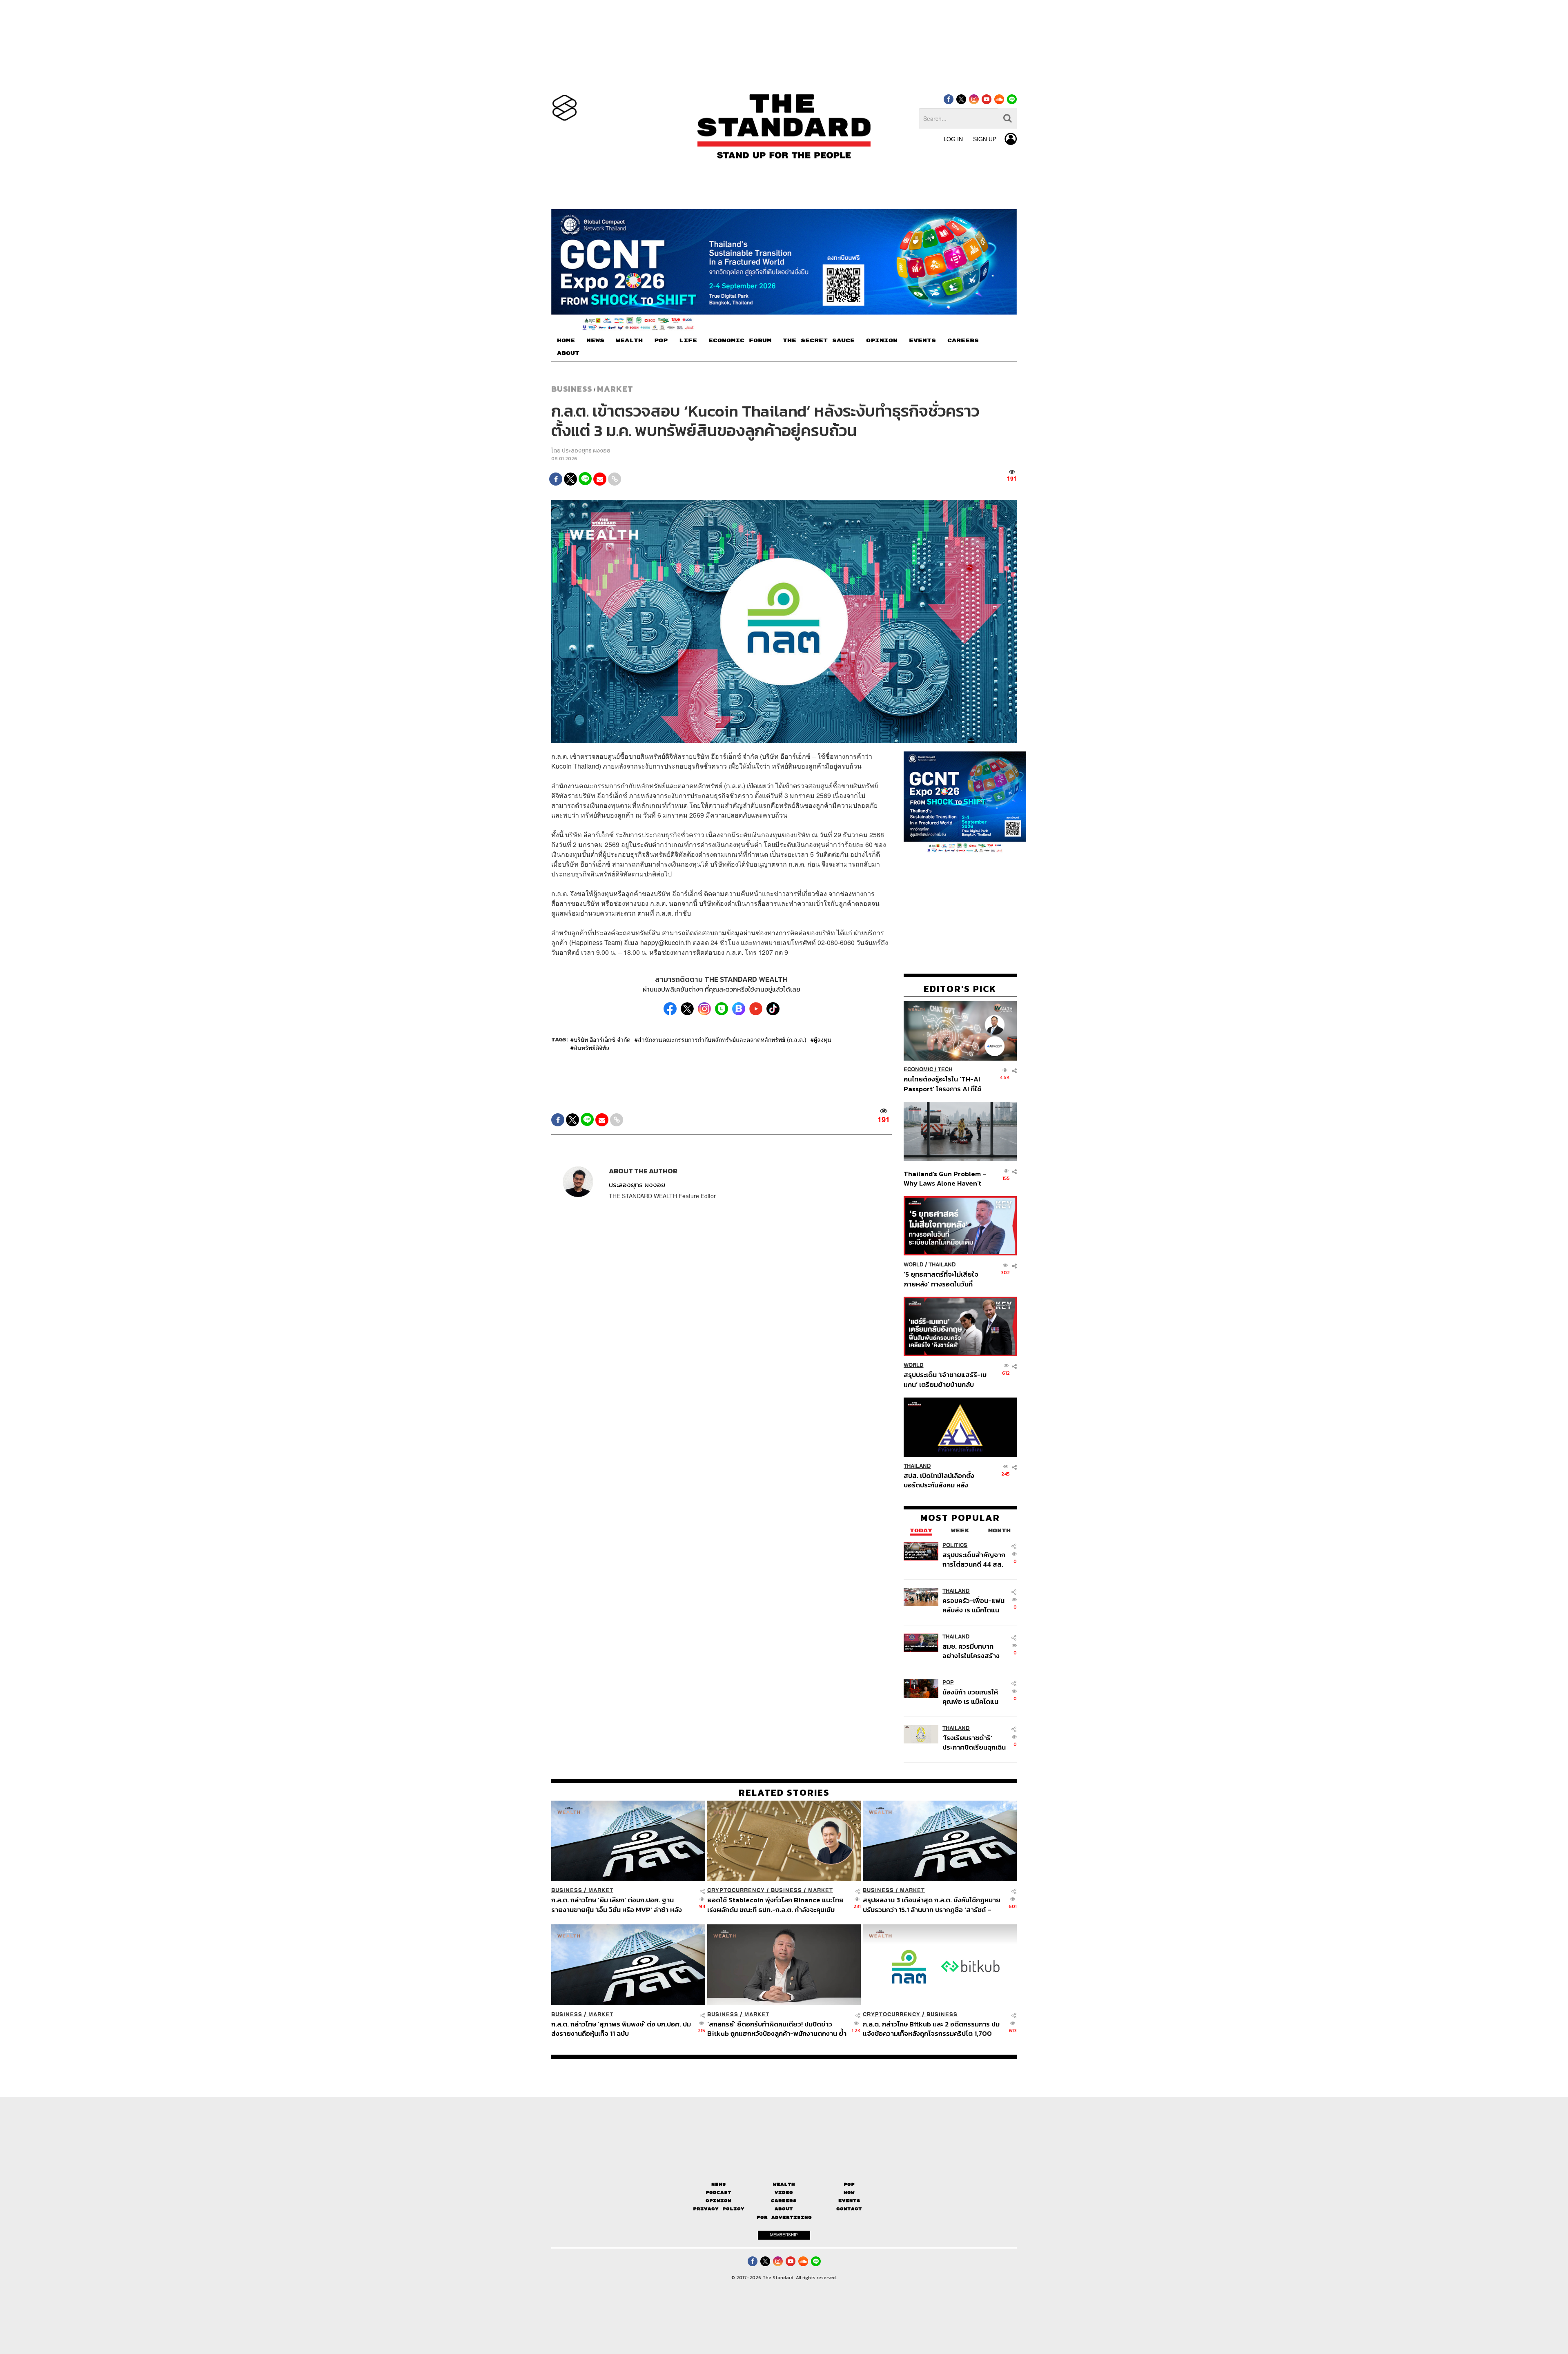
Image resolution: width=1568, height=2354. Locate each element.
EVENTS (922, 341)
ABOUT (568, 353)
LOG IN (953, 139)
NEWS (595, 341)
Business (572, 389)
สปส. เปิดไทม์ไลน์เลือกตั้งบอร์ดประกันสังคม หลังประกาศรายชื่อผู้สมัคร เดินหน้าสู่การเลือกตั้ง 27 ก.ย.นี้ (942, 1480)
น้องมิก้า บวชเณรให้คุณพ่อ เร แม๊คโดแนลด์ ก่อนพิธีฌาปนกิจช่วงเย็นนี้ (971, 1697)
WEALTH (629, 341)
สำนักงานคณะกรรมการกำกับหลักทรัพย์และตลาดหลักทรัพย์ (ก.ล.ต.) (722, 1039)
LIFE (688, 341)
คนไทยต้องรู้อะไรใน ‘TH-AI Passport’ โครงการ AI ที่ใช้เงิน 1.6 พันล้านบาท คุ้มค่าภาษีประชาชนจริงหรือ (945, 1084)
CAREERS (963, 341)
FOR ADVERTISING (784, 2217)
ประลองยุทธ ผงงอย (586, 451)
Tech (945, 1070)
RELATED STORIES (784, 1792)
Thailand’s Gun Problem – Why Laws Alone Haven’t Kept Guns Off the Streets (945, 1178)
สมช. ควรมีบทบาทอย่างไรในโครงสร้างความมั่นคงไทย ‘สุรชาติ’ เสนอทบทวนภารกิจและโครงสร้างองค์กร (972, 1651)
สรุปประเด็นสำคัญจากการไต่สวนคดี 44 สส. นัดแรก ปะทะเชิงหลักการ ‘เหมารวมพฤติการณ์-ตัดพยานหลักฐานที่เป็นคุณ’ (974, 1559)
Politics (955, 1545)
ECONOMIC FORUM (740, 341)
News (719, 2184)
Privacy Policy (719, 2209)
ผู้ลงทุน (823, 1039)
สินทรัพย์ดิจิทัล (592, 1048)
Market (615, 389)
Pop (849, 2184)
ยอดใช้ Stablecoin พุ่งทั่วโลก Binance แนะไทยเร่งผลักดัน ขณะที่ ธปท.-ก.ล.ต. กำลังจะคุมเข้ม (775, 1905)
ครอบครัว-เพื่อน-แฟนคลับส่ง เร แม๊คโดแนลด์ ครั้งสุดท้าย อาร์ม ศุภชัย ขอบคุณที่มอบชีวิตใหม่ (973, 1605)
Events (849, 2201)
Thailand (942, 1265)
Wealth (784, 2184)
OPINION (882, 341)
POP (661, 341)
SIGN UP (985, 139)
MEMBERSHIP (784, 2235)
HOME (566, 341)
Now (849, 2192)
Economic (918, 1070)
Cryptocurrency (736, 1890)
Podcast (718, 2192)
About (784, 2209)
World (914, 1265)
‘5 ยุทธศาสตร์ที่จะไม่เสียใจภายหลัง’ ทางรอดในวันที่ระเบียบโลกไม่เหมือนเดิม (941, 1279)
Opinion (718, 2201)
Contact (849, 2209)
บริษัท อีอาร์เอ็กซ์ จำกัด (602, 1039)
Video (784, 2192)
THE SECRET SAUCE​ (819, 341)
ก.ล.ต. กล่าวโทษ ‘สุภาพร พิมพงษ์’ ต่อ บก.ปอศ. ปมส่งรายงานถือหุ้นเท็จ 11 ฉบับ (621, 2029)
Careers (784, 2201)
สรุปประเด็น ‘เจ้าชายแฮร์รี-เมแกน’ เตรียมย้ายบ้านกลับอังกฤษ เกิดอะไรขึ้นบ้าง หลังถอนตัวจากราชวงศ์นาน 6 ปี (945, 1380)
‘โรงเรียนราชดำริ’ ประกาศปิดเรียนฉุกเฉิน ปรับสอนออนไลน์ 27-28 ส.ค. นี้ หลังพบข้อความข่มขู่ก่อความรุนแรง (974, 1742)
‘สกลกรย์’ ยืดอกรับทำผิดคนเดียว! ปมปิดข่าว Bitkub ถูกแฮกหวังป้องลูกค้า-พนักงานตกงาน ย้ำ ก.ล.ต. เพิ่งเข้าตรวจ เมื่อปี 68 (777, 2029)
